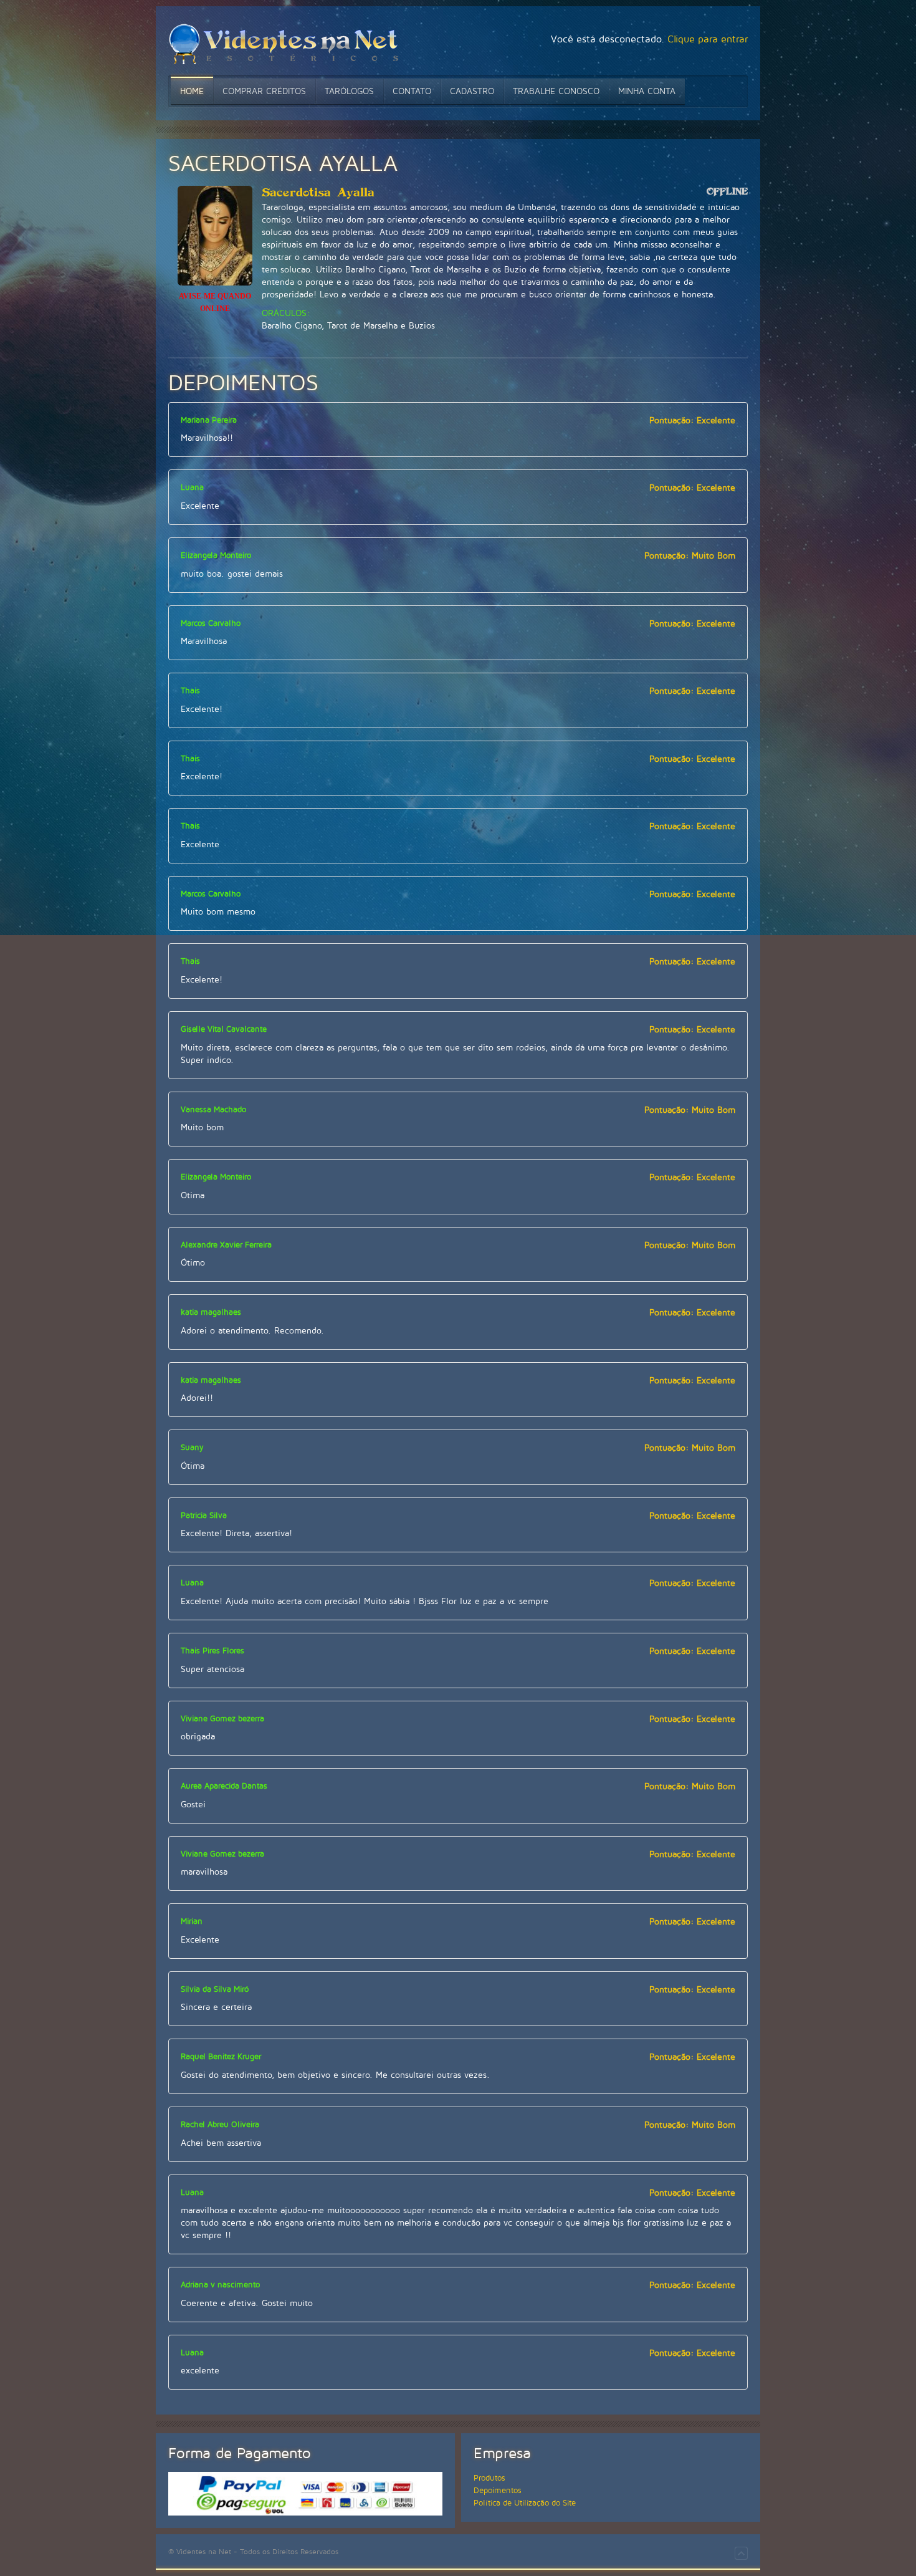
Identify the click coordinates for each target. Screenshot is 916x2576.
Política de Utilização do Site (525, 2503)
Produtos (489, 2478)
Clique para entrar (708, 39)
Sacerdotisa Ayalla (318, 193)
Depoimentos (498, 2491)
